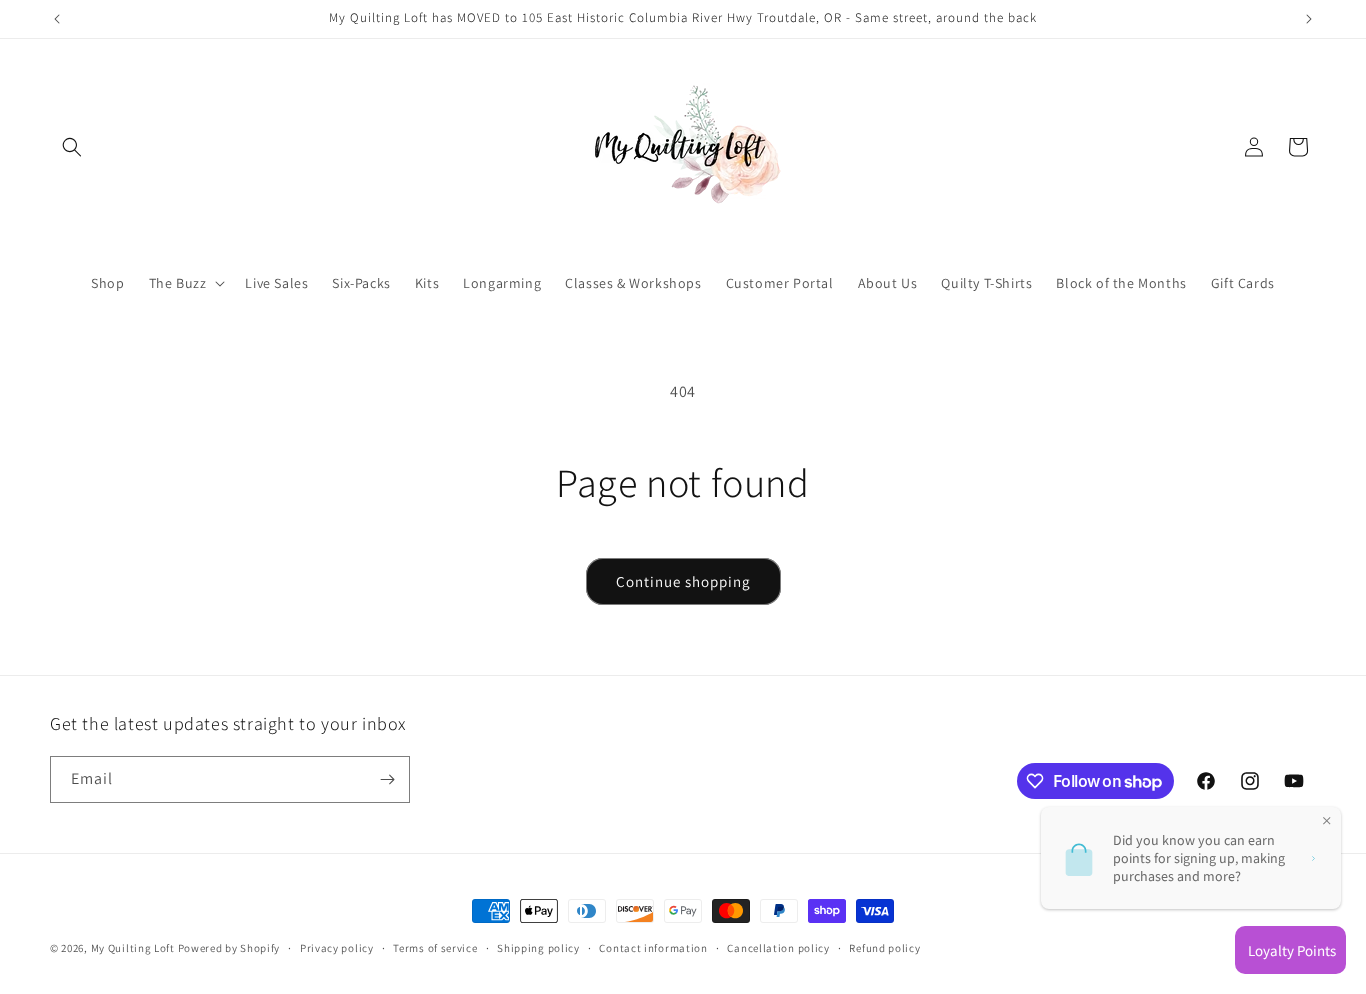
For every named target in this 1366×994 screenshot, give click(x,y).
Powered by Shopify (229, 948)
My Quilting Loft (134, 948)
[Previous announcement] (57, 19)
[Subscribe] (387, 779)
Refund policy (884, 948)
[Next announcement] (1309, 19)
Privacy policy (337, 948)
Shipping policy (538, 948)
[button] (72, 147)
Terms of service (435, 948)
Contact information (653, 948)
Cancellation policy (778, 948)
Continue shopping (683, 581)
